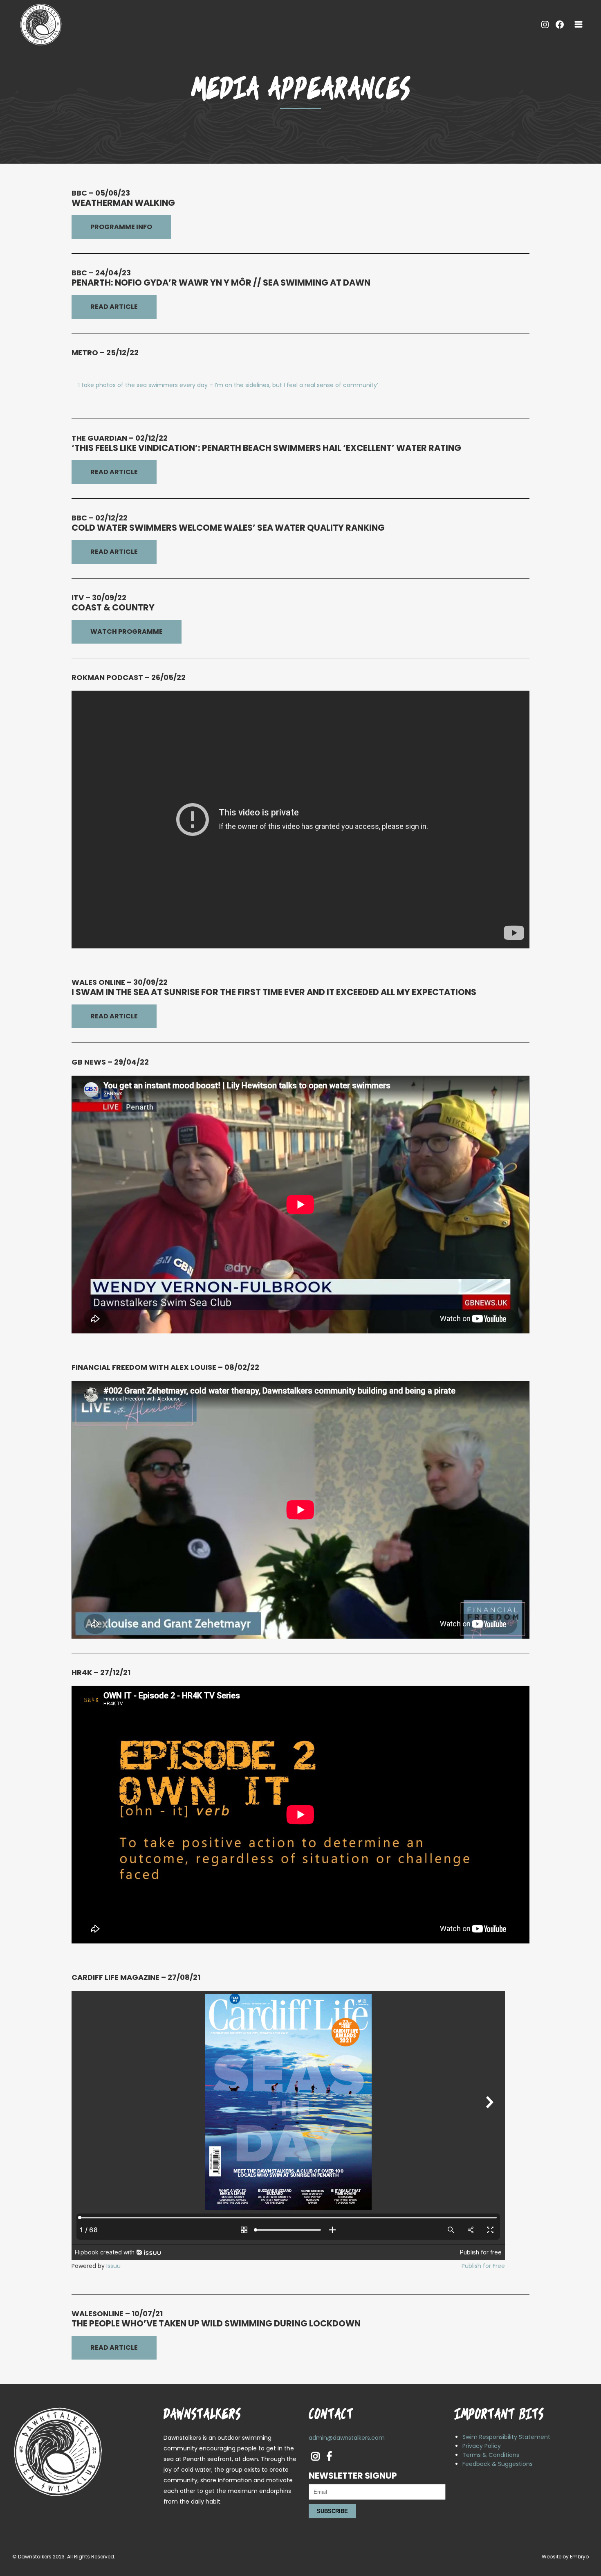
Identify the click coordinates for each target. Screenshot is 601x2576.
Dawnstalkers (35, 2557)
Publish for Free (483, 2266)
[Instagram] (545, 25)
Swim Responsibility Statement (506, 2437)
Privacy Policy (482, 2446)
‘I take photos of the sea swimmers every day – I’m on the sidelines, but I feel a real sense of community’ (228, 385)
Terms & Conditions (491, 2455)
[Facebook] (560, 25)
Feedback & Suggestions (498, 2464)
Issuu (113, 2266)
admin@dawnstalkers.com (347, 2438)
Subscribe (332, 2511)
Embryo (579, 2557)
